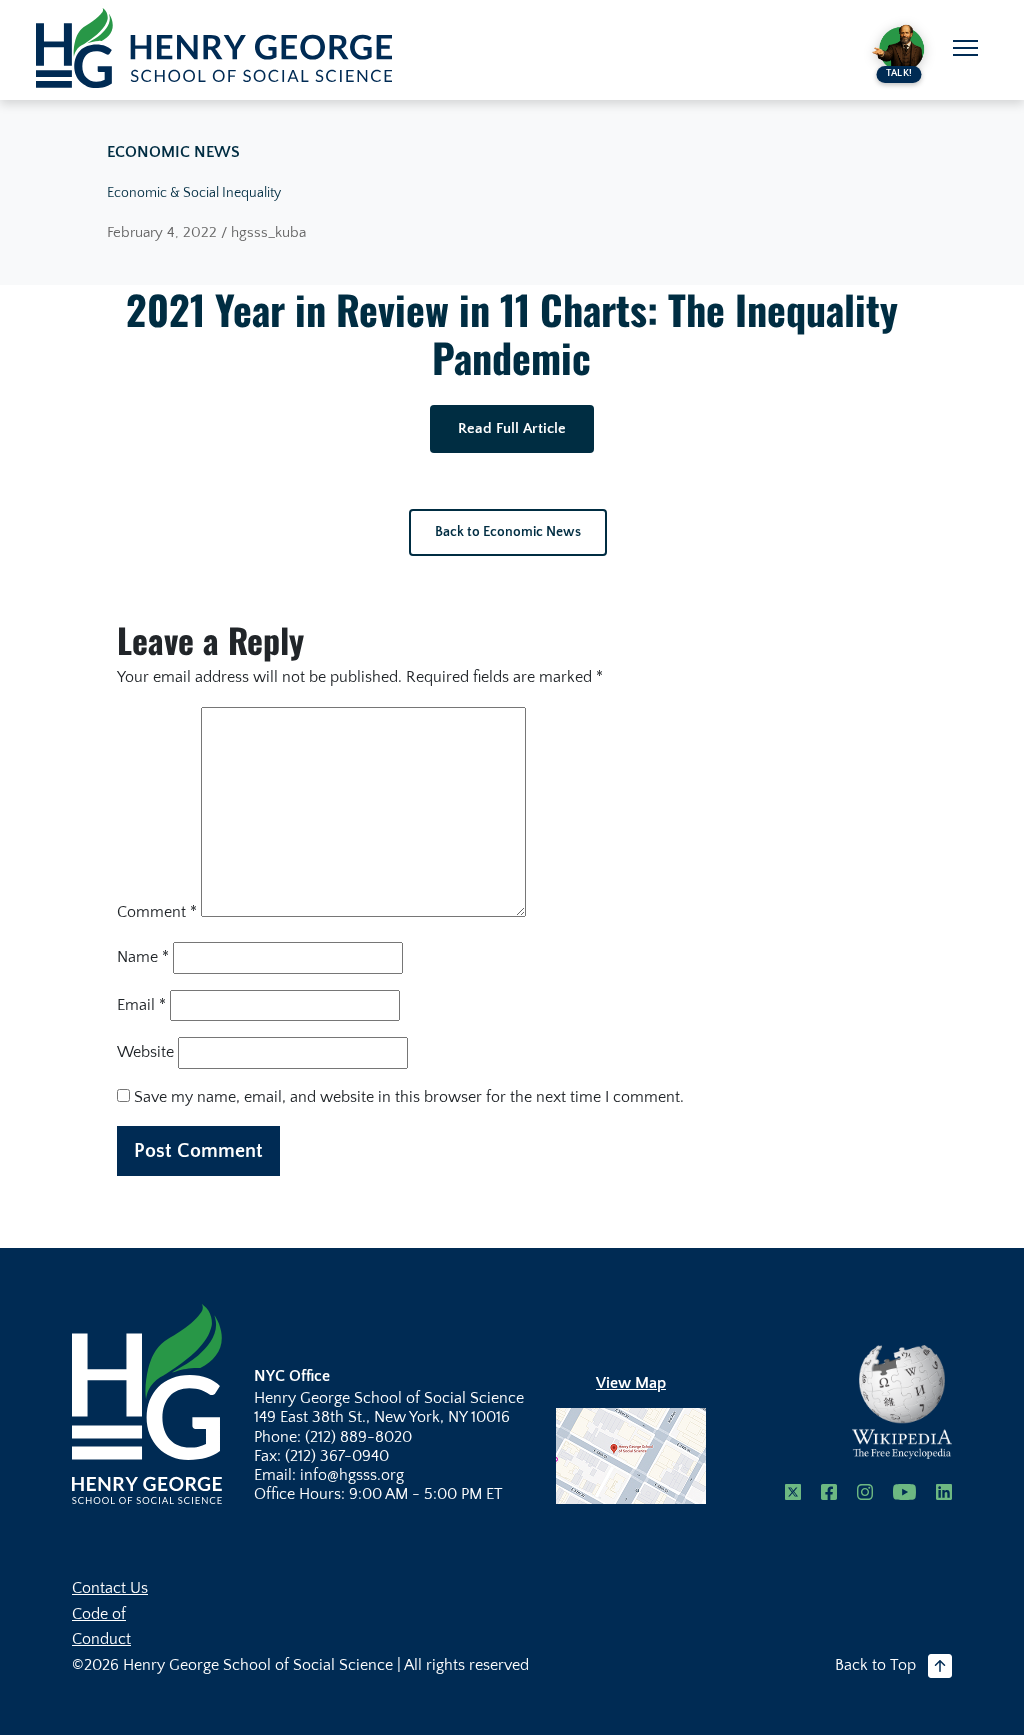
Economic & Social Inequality (194, 193)
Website (145, 1052)
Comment (157, 912)
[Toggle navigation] (965, 48)
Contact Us (110, 1588)
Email (141, 1005)
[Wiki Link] (902, 1402)
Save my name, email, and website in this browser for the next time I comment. (409, 1097)
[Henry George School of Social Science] (147, 1403)
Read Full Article (512, 428)
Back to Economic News (508, 532)
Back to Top (875, 1665)
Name (143, 957)
